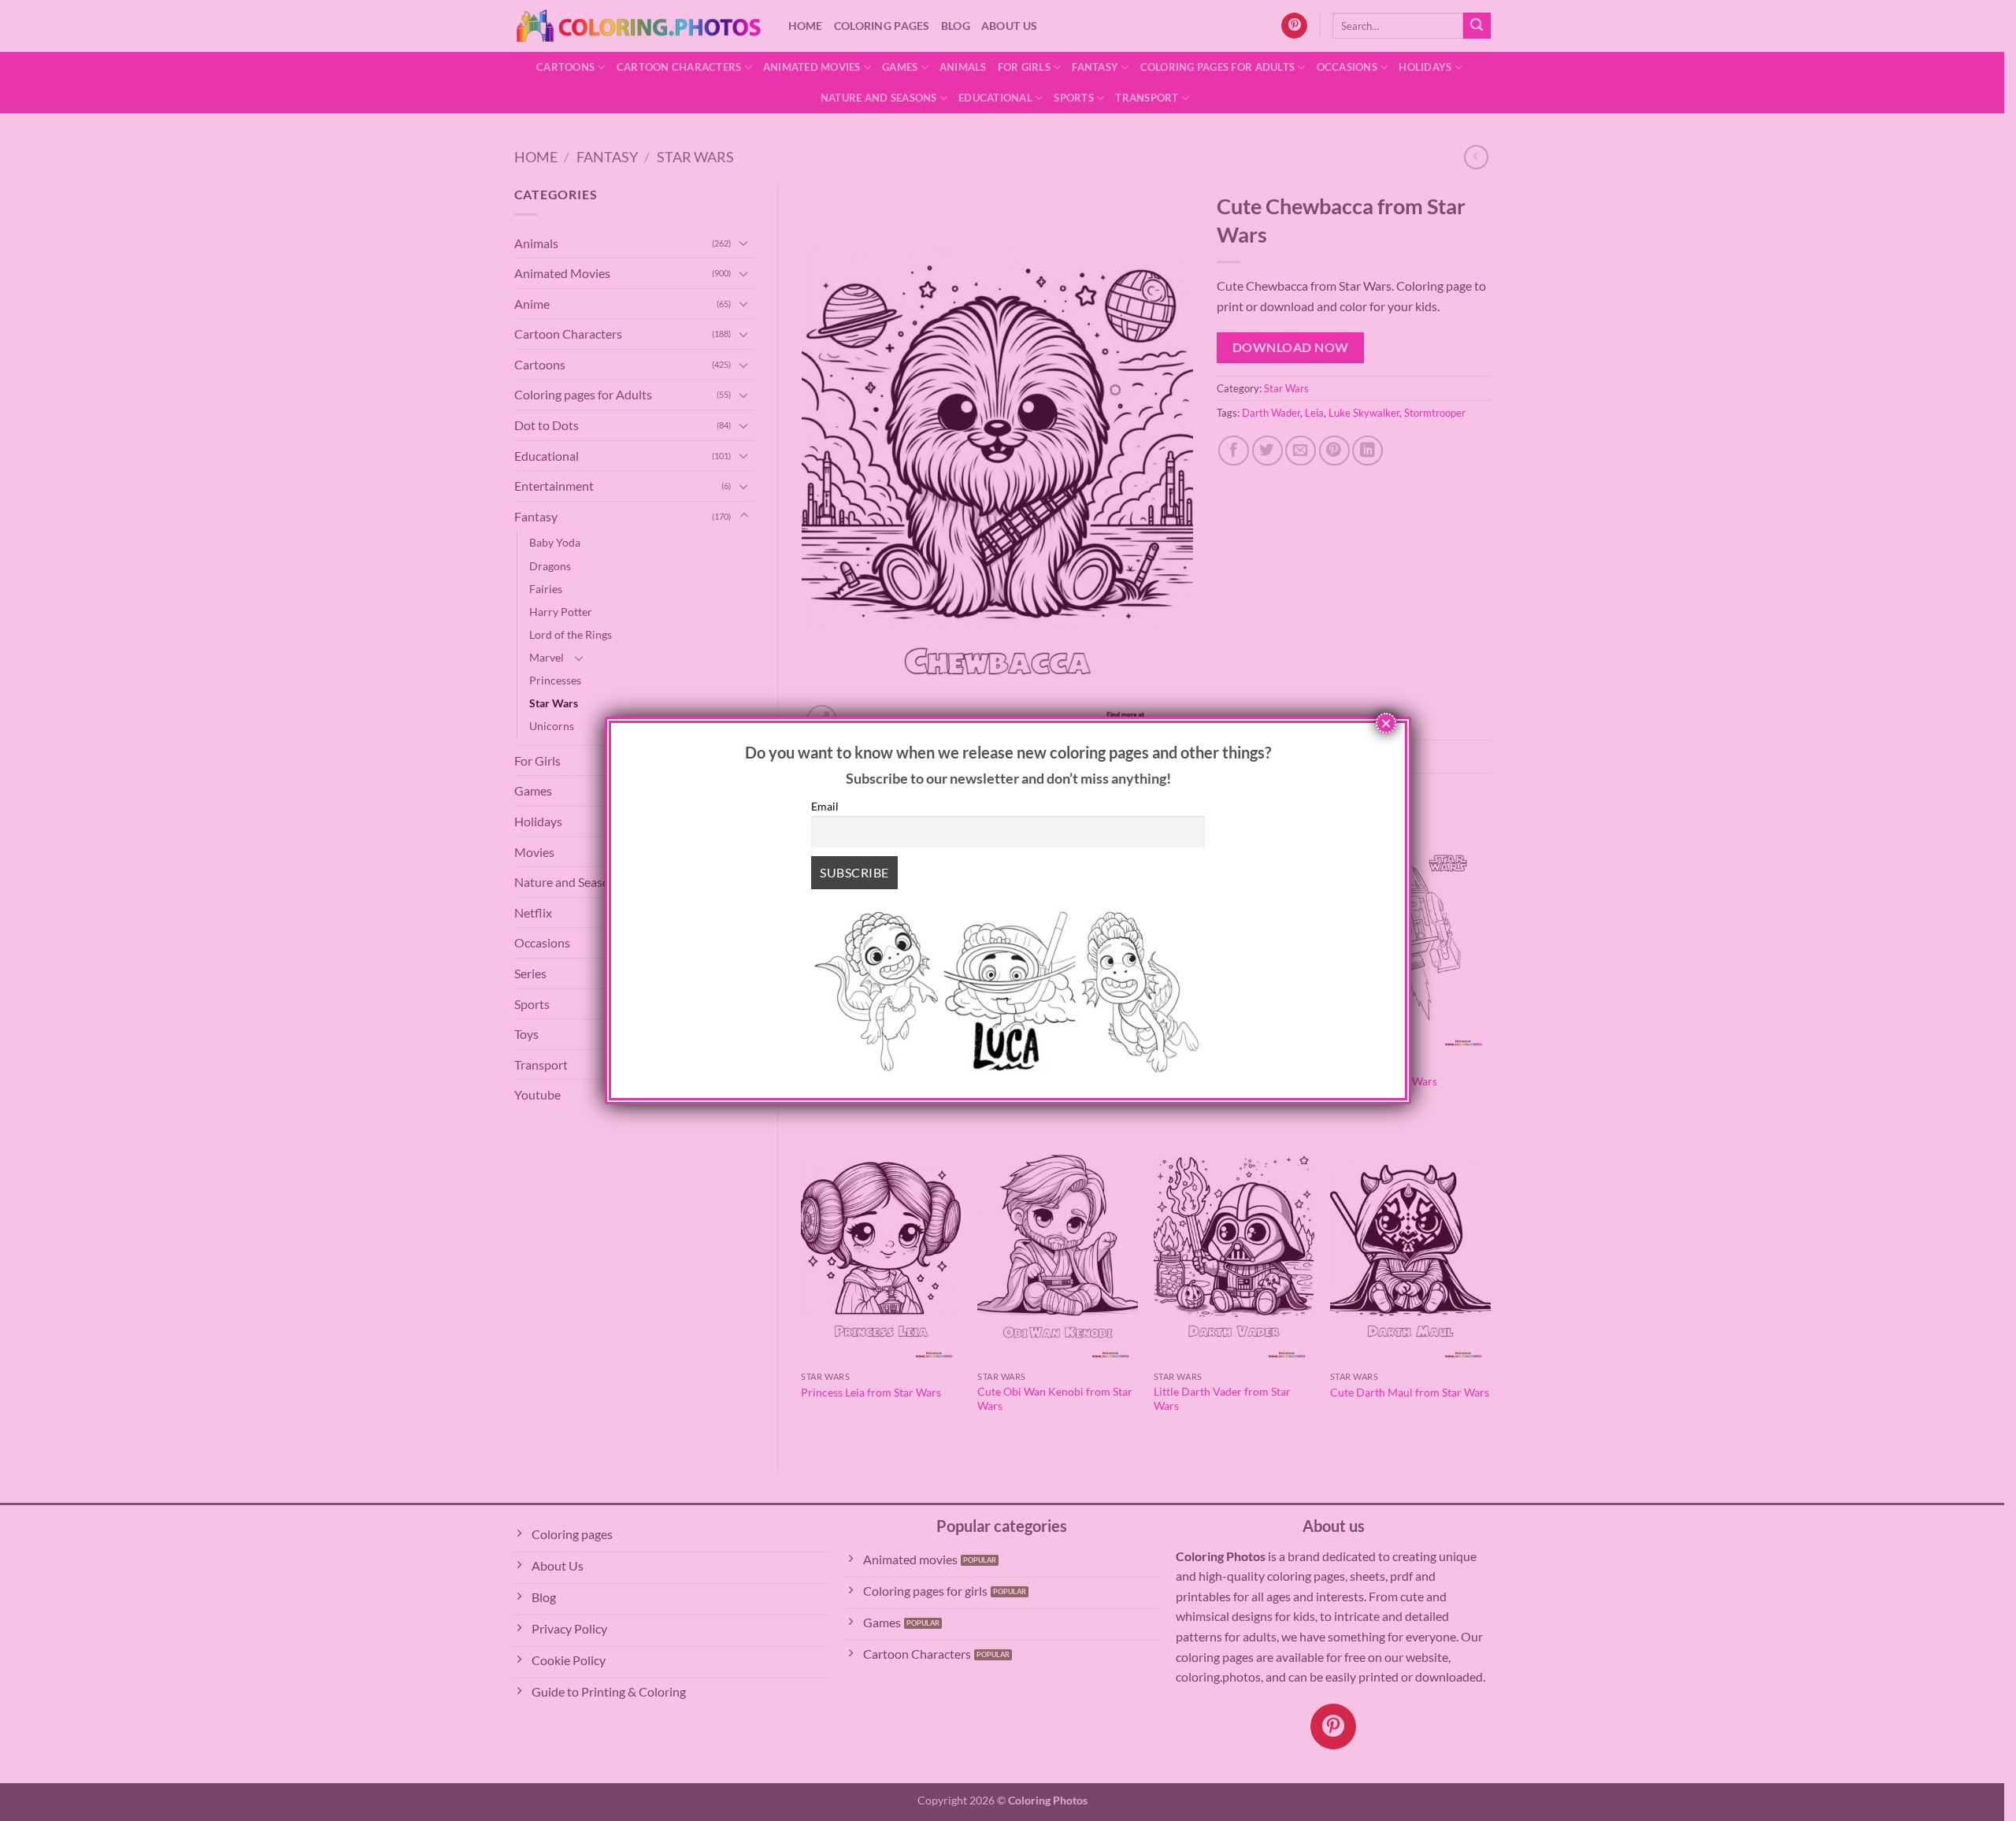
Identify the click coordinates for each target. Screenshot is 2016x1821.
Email (825, 806)
